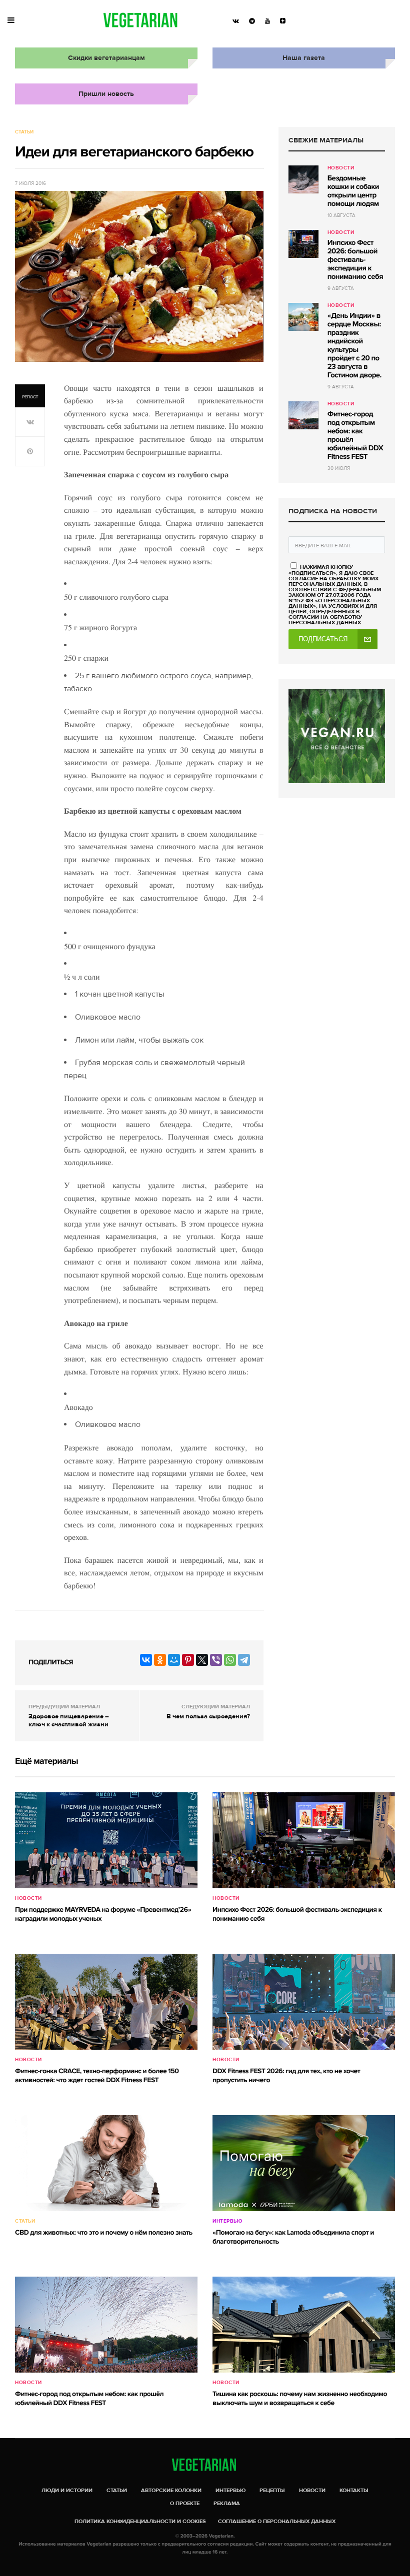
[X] (202, 1660)
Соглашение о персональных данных (277, 2521)
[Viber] (216, 1660)
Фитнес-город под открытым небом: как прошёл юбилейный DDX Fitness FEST (355, 436)
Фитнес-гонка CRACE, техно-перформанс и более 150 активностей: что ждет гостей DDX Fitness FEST (97, 2076)
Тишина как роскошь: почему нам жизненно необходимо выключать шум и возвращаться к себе (300, 2399)
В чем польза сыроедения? (208, 1716)
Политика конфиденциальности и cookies (140, 2521)
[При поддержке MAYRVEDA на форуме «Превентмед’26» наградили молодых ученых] (106, 1840)
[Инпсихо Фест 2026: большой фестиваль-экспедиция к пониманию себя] (303, 244)
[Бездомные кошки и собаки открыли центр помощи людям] (303, 179)
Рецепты (272, 2490)
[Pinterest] (188, 1660)
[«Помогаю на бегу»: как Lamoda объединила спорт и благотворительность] (304, 2163)
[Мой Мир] (174, 1660)
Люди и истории (67, 2490)
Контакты (354, 2490)
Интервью (227, 2221)
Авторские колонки (171, 2490)
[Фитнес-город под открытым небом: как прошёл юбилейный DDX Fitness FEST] (303, 415)
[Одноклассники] (160, 1660)
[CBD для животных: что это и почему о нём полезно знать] (106, 2163)
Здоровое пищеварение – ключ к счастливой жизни (69, 1720)
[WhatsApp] (230, 1660)
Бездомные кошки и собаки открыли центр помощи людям (353, 191)
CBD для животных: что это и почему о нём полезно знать (104, 2233)
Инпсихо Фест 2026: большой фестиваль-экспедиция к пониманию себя (355, 260)
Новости (341, 168)
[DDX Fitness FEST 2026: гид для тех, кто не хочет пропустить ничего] (304, 2002)
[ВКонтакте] (146, 1660)
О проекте (185, 2503)
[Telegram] (244, 1660)
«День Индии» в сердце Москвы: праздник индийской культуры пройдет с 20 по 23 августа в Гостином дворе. (354, 346)
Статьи (24, 132)
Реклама (227, 2503)
